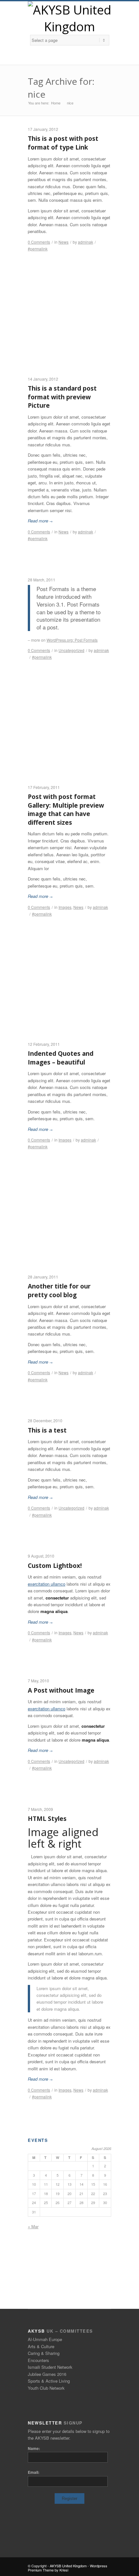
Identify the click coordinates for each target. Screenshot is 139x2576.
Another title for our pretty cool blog (59, 1291)
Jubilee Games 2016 (47, 2374)
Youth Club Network (46, 2388)
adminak (86, 242)
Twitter (68, 58)
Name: (34, 2448)
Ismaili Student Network (50, 2367)
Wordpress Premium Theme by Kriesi (68, 2568)
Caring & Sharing (44, 2353)
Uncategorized (71, 650)
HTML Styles (47, 1819)
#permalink (38, 249)
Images (65, 907)
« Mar (33, 2226)
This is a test (47, 1430)
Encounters (38, 2360)
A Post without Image (61, 1690)
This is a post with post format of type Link (63, 143)
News (64, 242)
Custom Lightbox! (55, 1566)
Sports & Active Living (49, 2381)
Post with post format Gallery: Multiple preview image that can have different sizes (66, 810)
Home (56, 103)
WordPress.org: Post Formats (72, 640)
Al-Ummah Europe (45, 2339)
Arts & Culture (41, 2346)
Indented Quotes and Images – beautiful (61, 1058)
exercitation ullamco (47, 1584)
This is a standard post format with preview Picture (62, 397)
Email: (34, 2472)
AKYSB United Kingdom (68, 2566)
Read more (40, 521)
